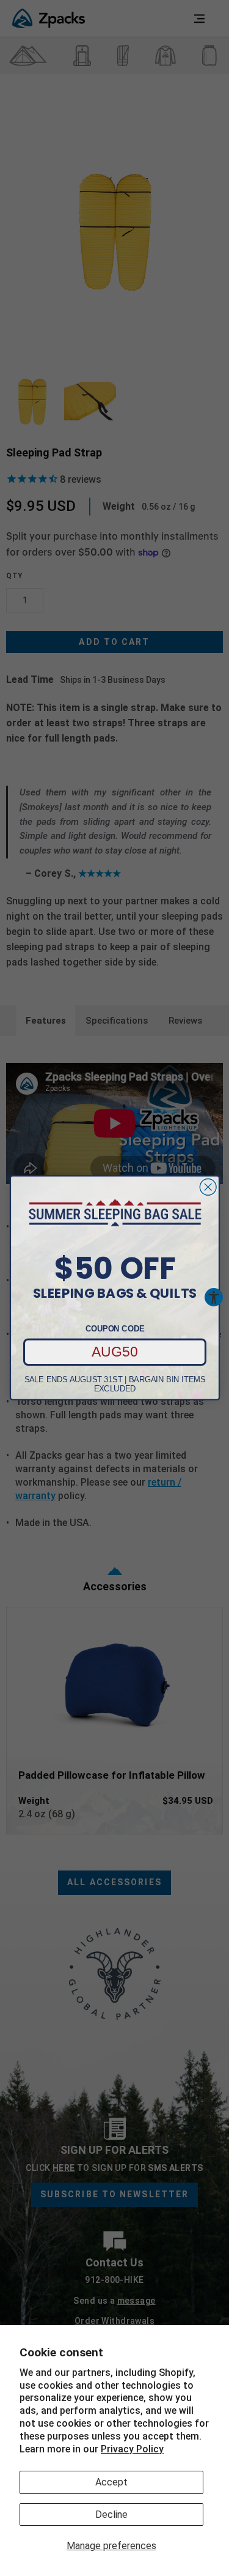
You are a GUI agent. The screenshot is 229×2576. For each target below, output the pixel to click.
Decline (111, 2515)
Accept (111, 2482)
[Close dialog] (208, 1187)
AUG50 (115, 1352)
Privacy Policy (132, 2449)
